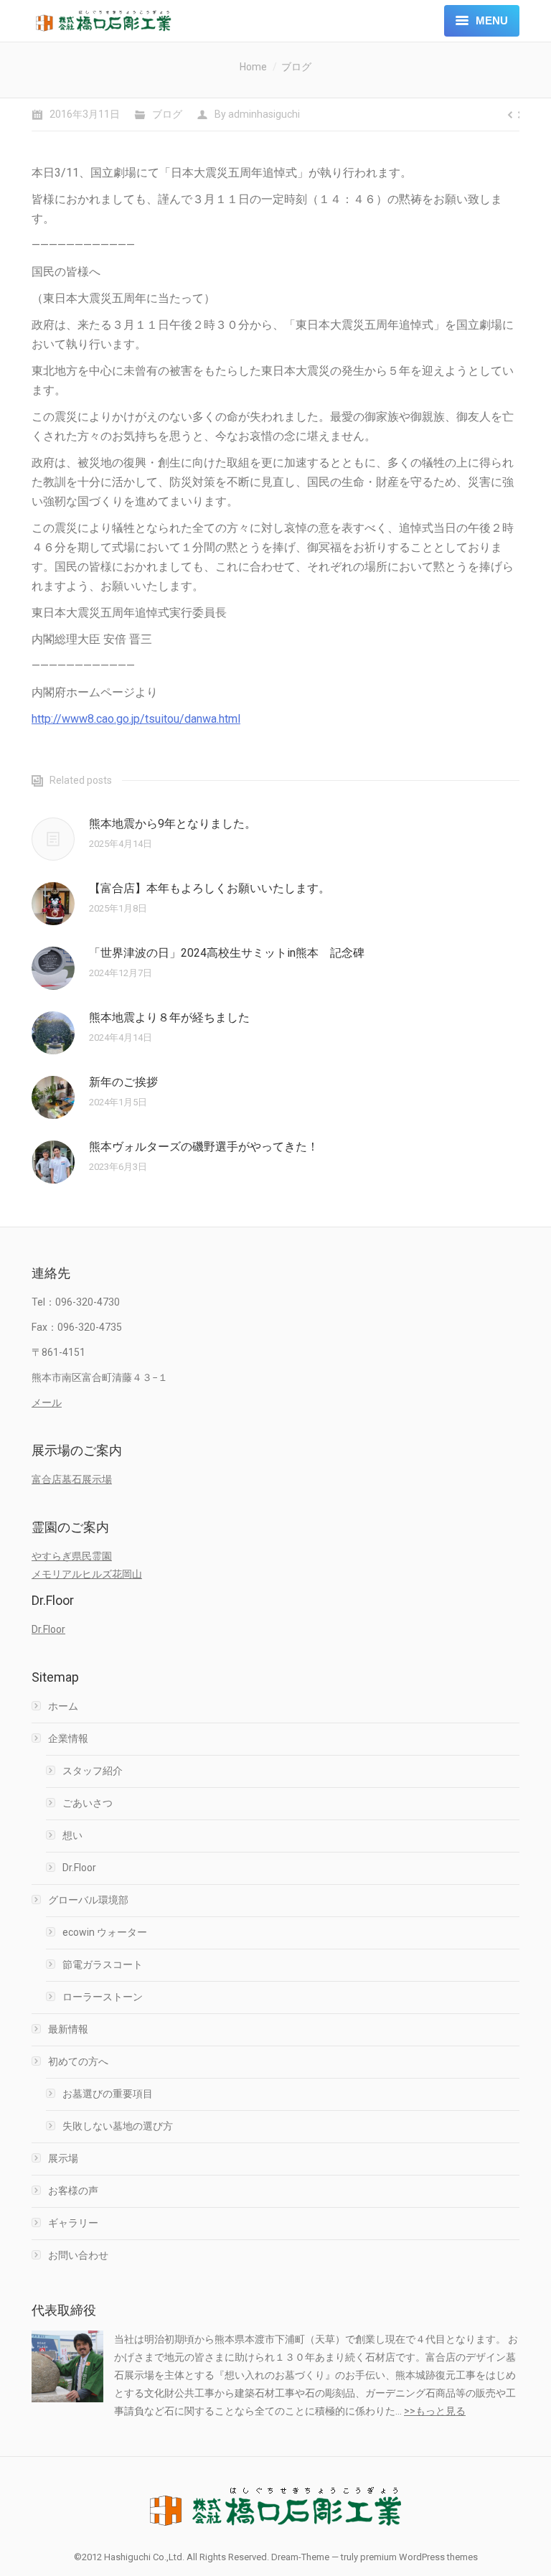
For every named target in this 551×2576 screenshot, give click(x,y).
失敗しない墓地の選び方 (118, 2126)
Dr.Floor (48, 1629)
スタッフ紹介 (93, 1771)
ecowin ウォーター (105, 1932)
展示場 (63, 2158)
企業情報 (68, 1738)
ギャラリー (73, 2223)
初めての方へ (78, 2061)
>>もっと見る (435, 2411)
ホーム (63, 1706)
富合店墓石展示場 (72, 1479)
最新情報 (68, 2029)
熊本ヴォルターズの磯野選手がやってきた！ (204, 1147)
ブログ (296, 67)
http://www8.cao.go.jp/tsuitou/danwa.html (136, 719)
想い (72, 1835)
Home (253, 67)
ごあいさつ (88, 1803)
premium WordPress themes (419, 2557)
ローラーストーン (103, 1997)
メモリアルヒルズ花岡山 (87, 1574)
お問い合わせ (78, 2255)
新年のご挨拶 (123, 1082)
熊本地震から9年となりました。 (173, 824)
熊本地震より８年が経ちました (169, 1017)
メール (47, 1402)
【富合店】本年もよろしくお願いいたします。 (209, 888)
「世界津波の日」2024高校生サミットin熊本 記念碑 (227, 953)
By (257, 114)
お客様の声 (73, 2191)
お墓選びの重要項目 (108, 2094)
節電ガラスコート (103, 1964)
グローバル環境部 (88, 1900)
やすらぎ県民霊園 (72, 1556)
